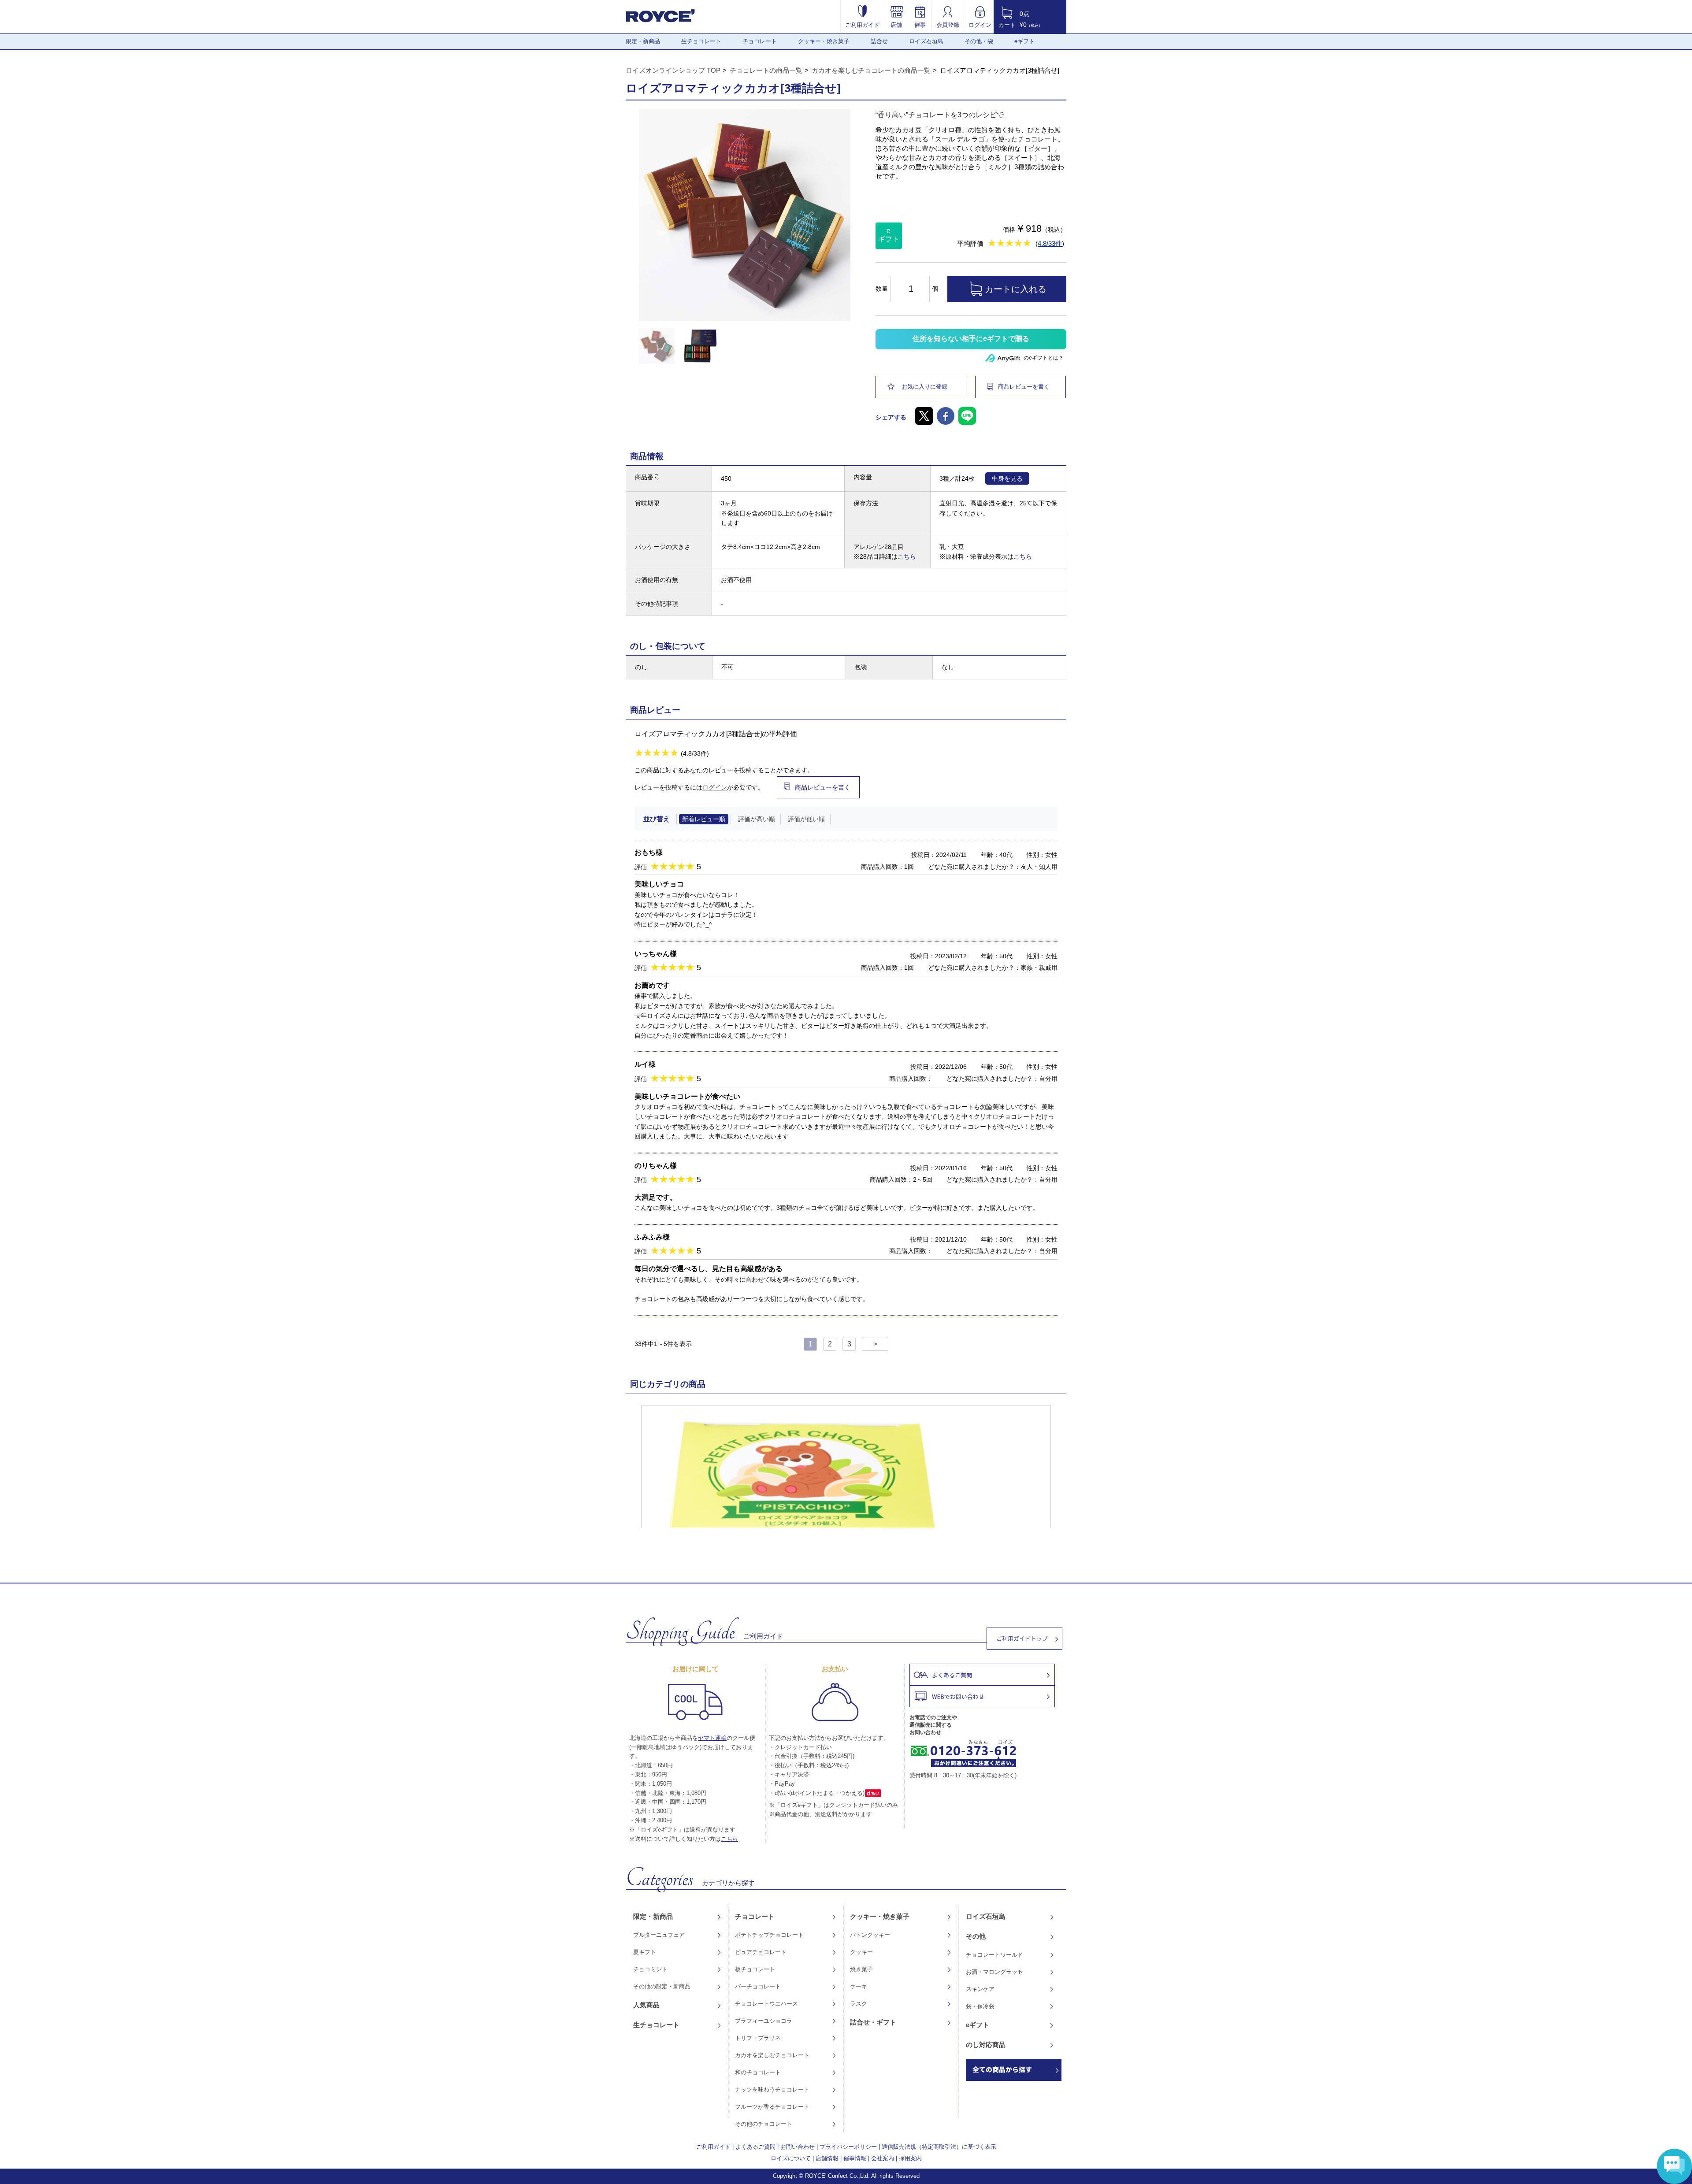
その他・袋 (979, 41)
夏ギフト (645, 1952)
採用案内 (910, 2158)
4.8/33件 (1050, 243)
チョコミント (650, 1969)
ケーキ (859, 1986)
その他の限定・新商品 (662, 1986)
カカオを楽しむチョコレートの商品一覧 (871, 70)
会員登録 (948, 25)
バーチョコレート (758, 1986)
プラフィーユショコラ (764, 2021)
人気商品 (646, 2005)
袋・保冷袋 (980, 2006)
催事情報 (855, 2158)
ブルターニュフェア (659, 1935)
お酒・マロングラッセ (994, 1972)
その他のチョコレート (764, 2124)
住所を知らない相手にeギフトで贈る (971, 339)
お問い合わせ (798, 2147)
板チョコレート (755, 1969)
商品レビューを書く (1024, 387)
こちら (907, 556)
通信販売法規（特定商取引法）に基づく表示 (939, 2147)
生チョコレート (701, 41)
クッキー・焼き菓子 (824, 41)
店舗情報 (827, 2158)
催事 (920, 25)
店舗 (896, 25)
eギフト (1024, 41)
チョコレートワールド (994, 1955)
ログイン (980, 25)
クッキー (861, 1952)
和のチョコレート (758, 2072)
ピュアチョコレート (761, 1952)
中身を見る (1007, 478)
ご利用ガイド (862, 25)
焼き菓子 (861, 1969)
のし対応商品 (986, 2045)
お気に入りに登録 (924, 387)
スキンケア (980, 1989)
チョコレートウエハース (766, 2004)
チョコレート (760, 41)
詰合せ (879, 41)
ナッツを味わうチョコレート (772, 2089)
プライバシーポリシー (848, 2147)
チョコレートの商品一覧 (766, 70)
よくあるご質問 (755, 2147)
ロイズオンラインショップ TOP (673, 70)
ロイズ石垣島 (926, 41)
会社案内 (883, 2158)
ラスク (859, 2004)
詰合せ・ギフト (873, 2022)
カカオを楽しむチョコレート (772, 2055)
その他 (976, 1936)
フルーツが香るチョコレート (772, 2107)
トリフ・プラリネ (758, 2038)
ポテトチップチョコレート (769, 1935)
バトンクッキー (870, 1935)
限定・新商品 (643, 41)
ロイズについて (791, 2158)
